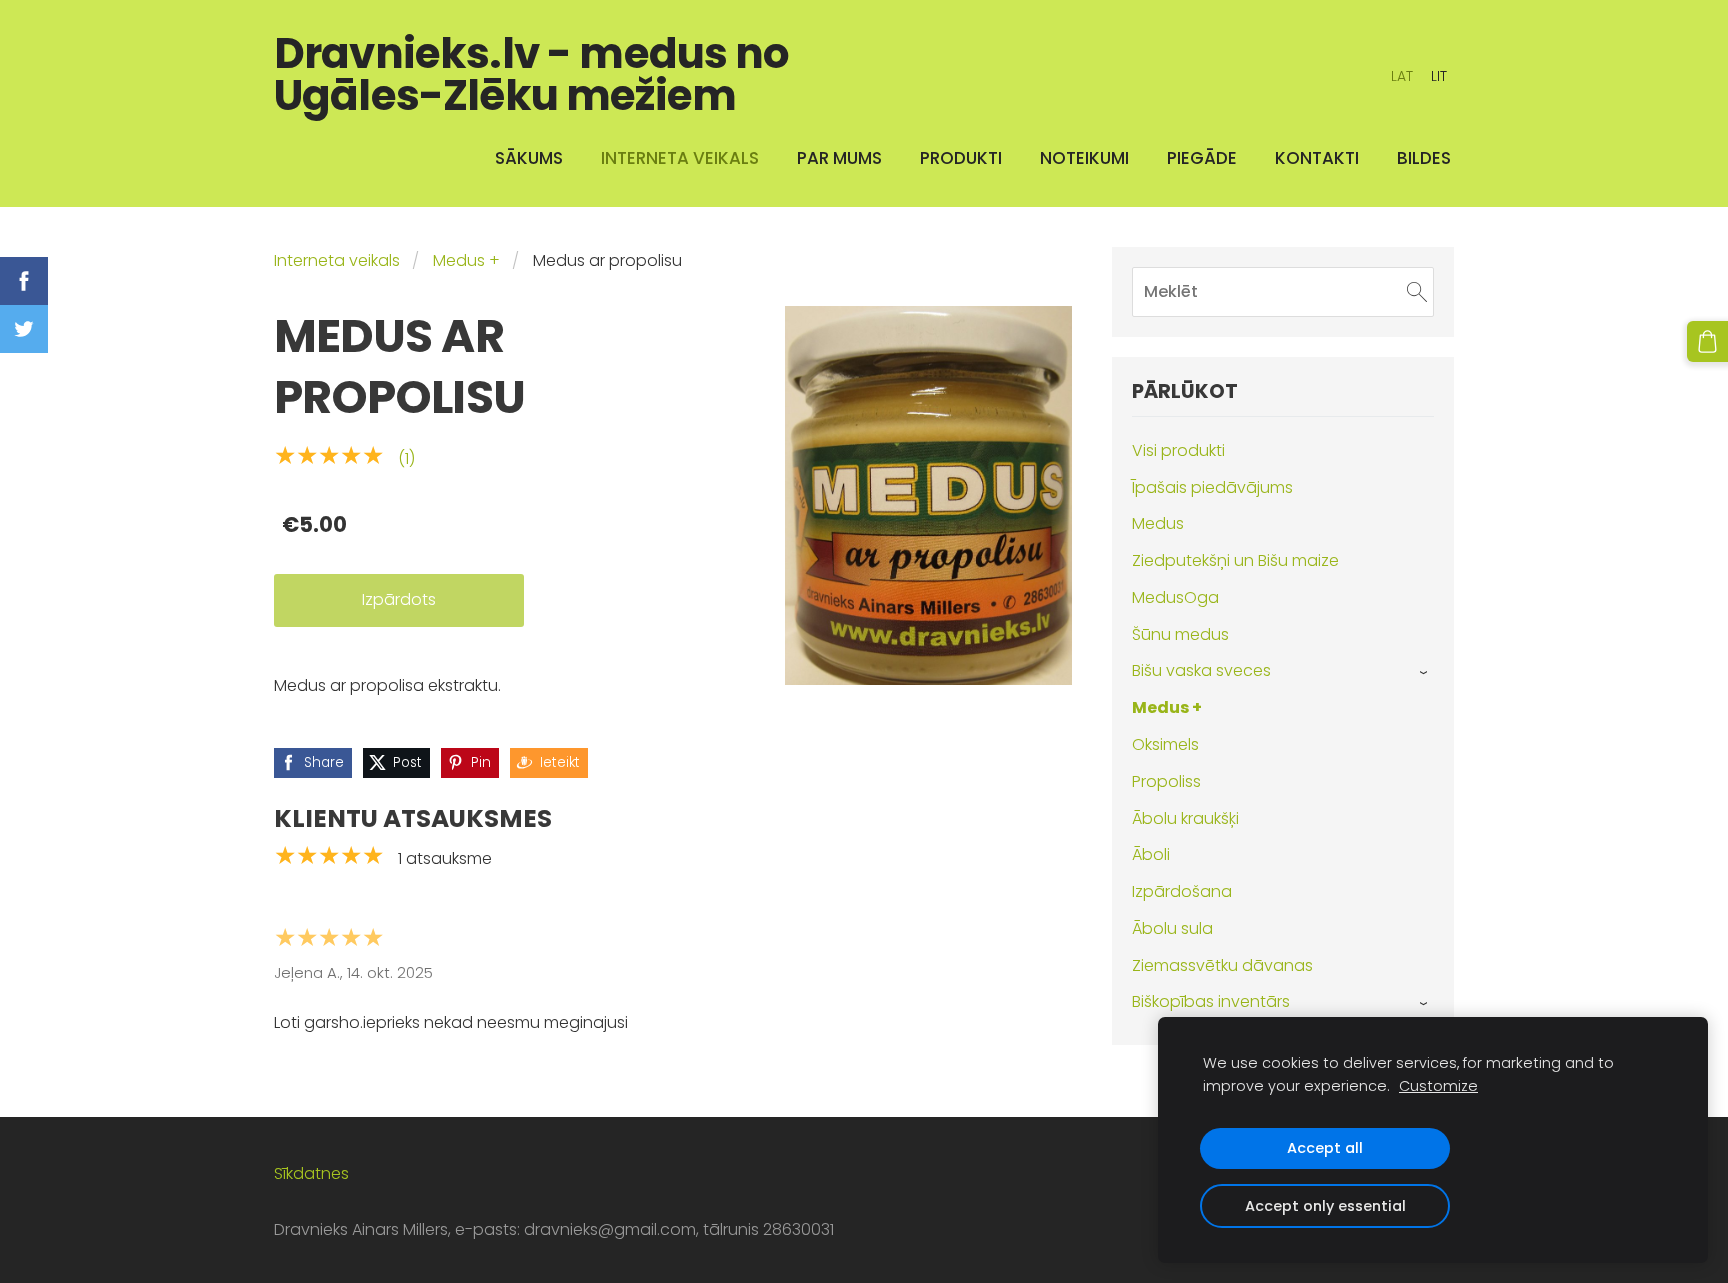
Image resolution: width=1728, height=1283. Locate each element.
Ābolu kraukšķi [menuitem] (1185, 818)
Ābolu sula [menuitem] (1172, 928)
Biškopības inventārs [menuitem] (1211, 1001)
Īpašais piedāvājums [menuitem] (1212, 487)
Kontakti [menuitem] (1317, 158)
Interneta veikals (337, 260)
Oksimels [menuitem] (1165, 744)
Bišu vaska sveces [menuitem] (1201, 670)
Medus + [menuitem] (1167, 707)
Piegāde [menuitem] (1202, 158)
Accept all (1325, 1148)
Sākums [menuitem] (529, 158)
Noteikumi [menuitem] (1084, 158)
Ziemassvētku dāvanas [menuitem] (1222, 965)
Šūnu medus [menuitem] (1180, 634)
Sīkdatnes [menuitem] (311, 1173)
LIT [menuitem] (1439, 76)
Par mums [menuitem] (839, 158)
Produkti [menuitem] (961, 158)
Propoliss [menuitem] (1166, 781)
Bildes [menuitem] (1424, 158)
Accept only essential (1325, 1206)
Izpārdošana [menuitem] (1182, 891)
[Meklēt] (1417, 291)
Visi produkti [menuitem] (1178, 450)
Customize (1438, 1086)
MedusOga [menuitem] (1175, 597)
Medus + (466, 260)
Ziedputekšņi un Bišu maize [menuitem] (1235, 560)
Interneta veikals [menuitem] (680, 158)
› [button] (1424, 671)
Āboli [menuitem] (1151, 854)
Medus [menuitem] (1158, 523)
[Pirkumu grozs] (1707, 341)
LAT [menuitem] (1402, 76)
